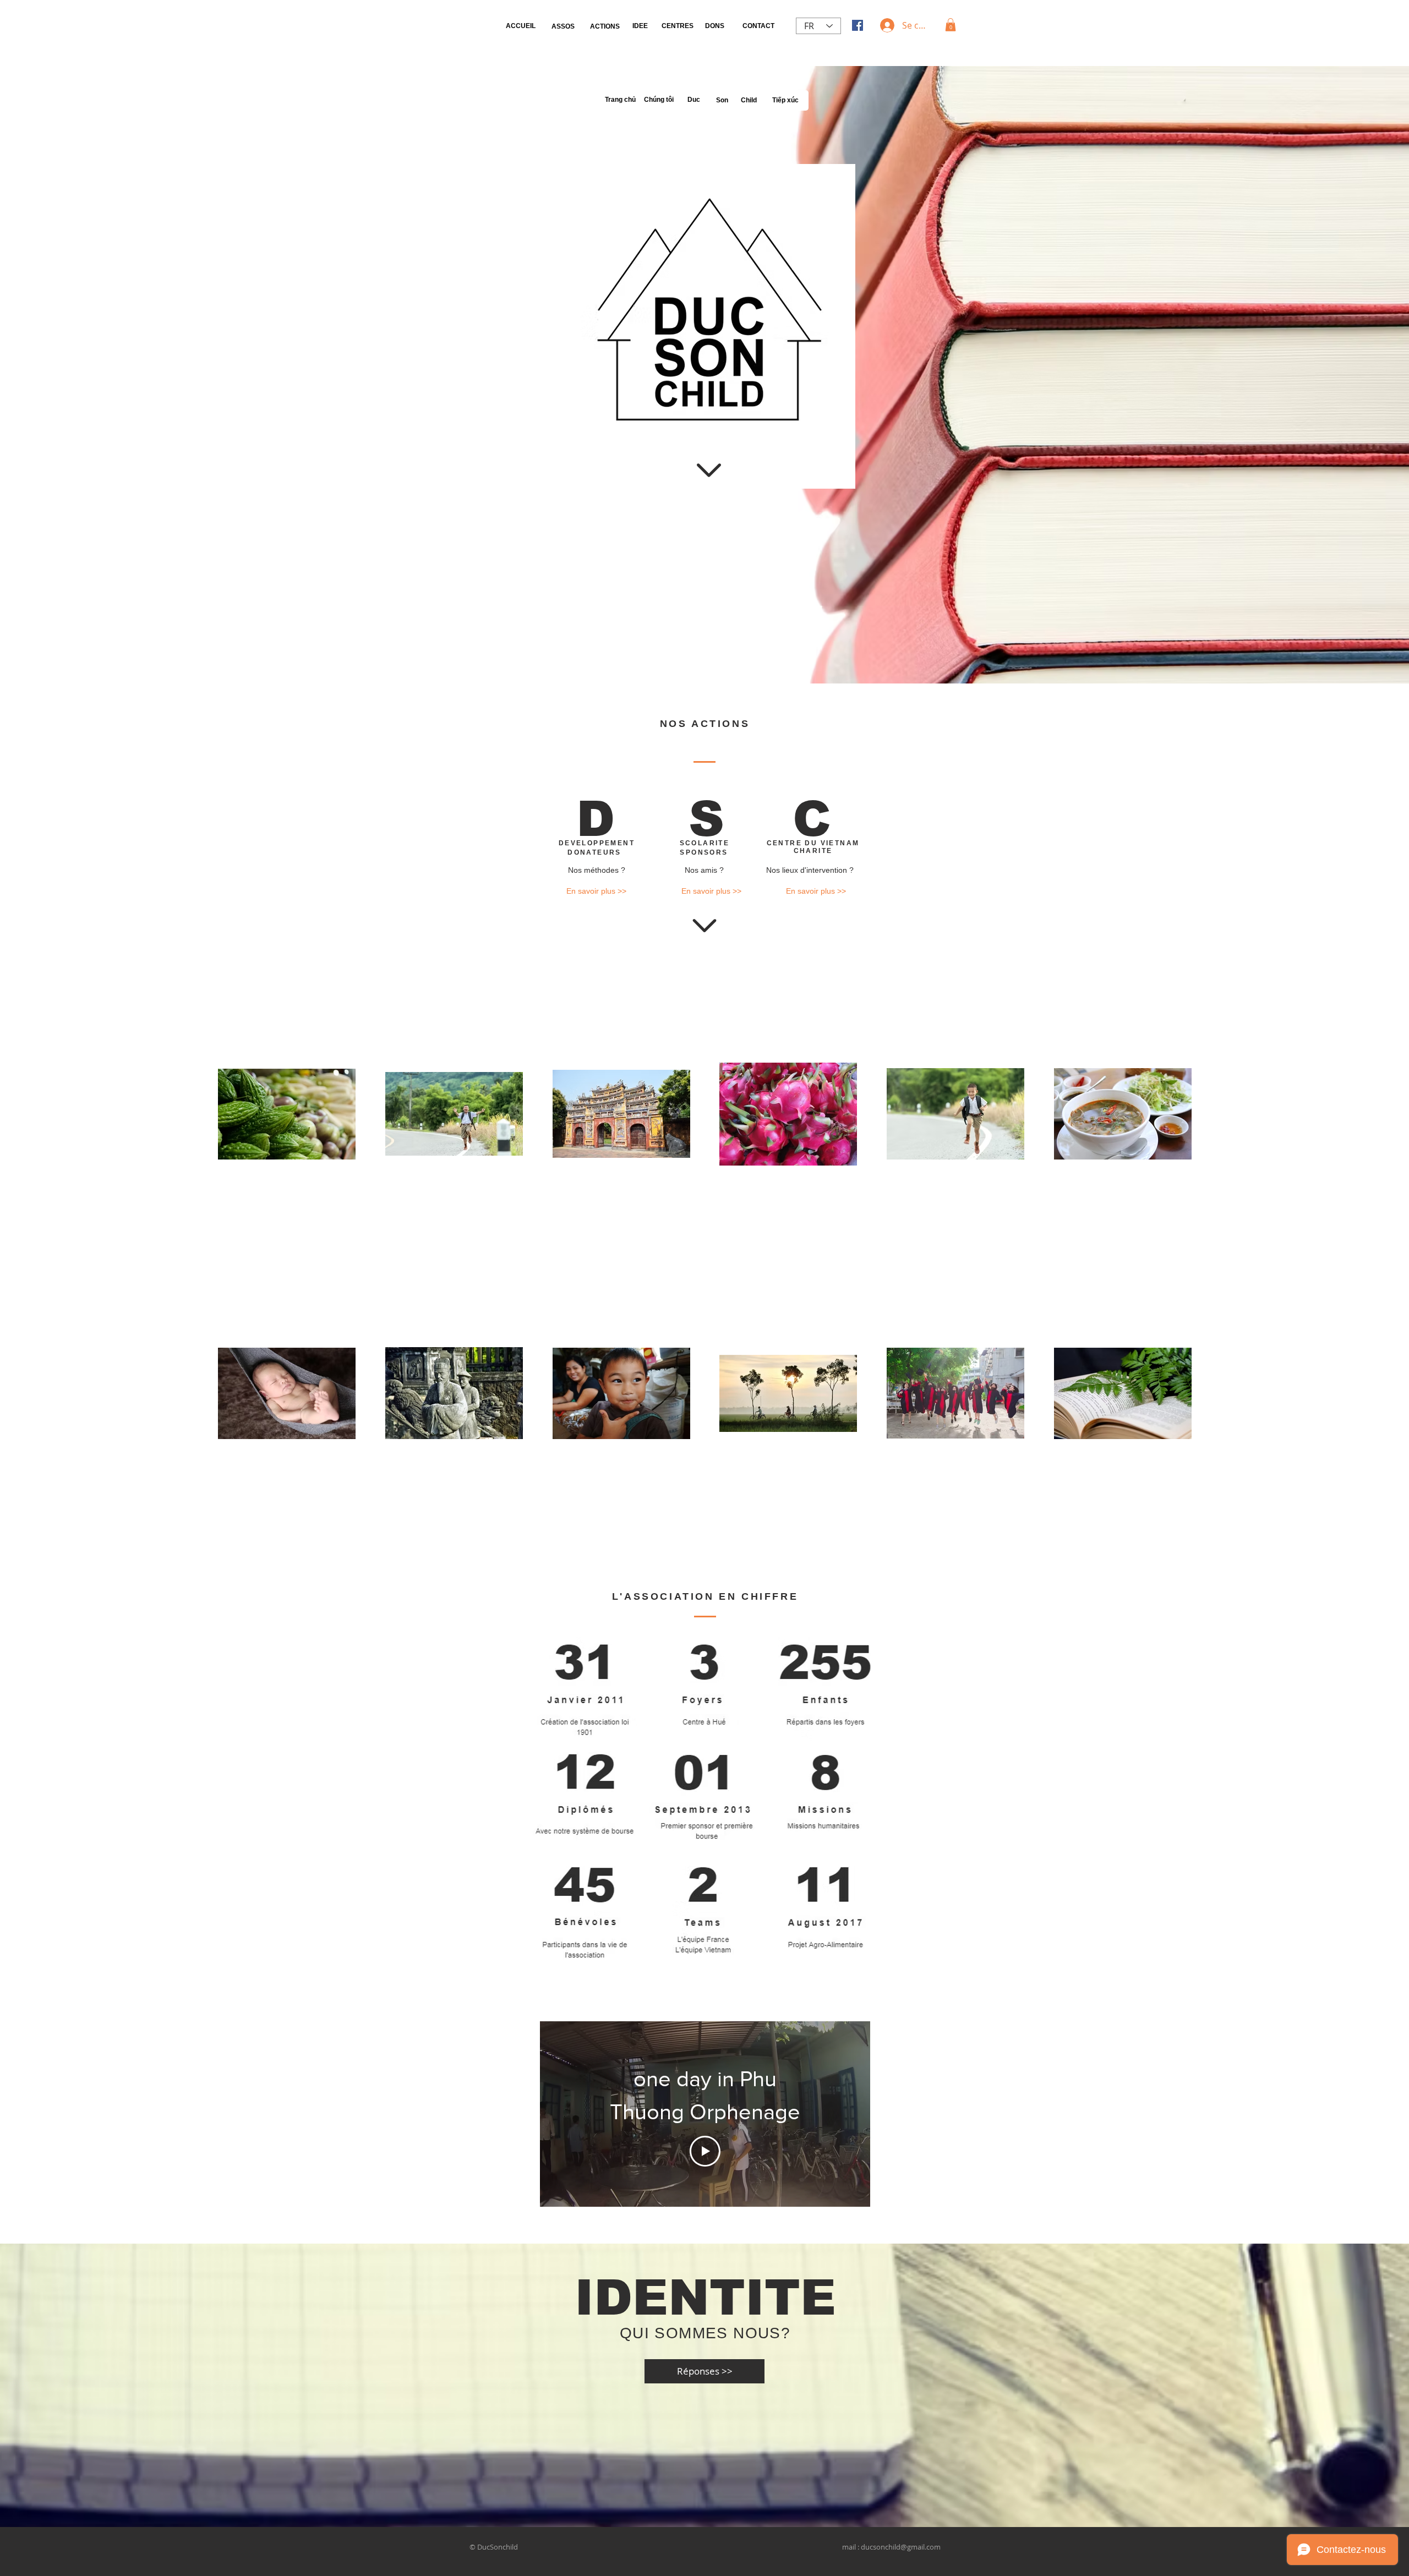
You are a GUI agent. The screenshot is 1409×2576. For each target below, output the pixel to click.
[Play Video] (705, 2151)
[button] (951, 25)
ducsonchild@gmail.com (901, 2547)
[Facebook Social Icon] (858, 25)
